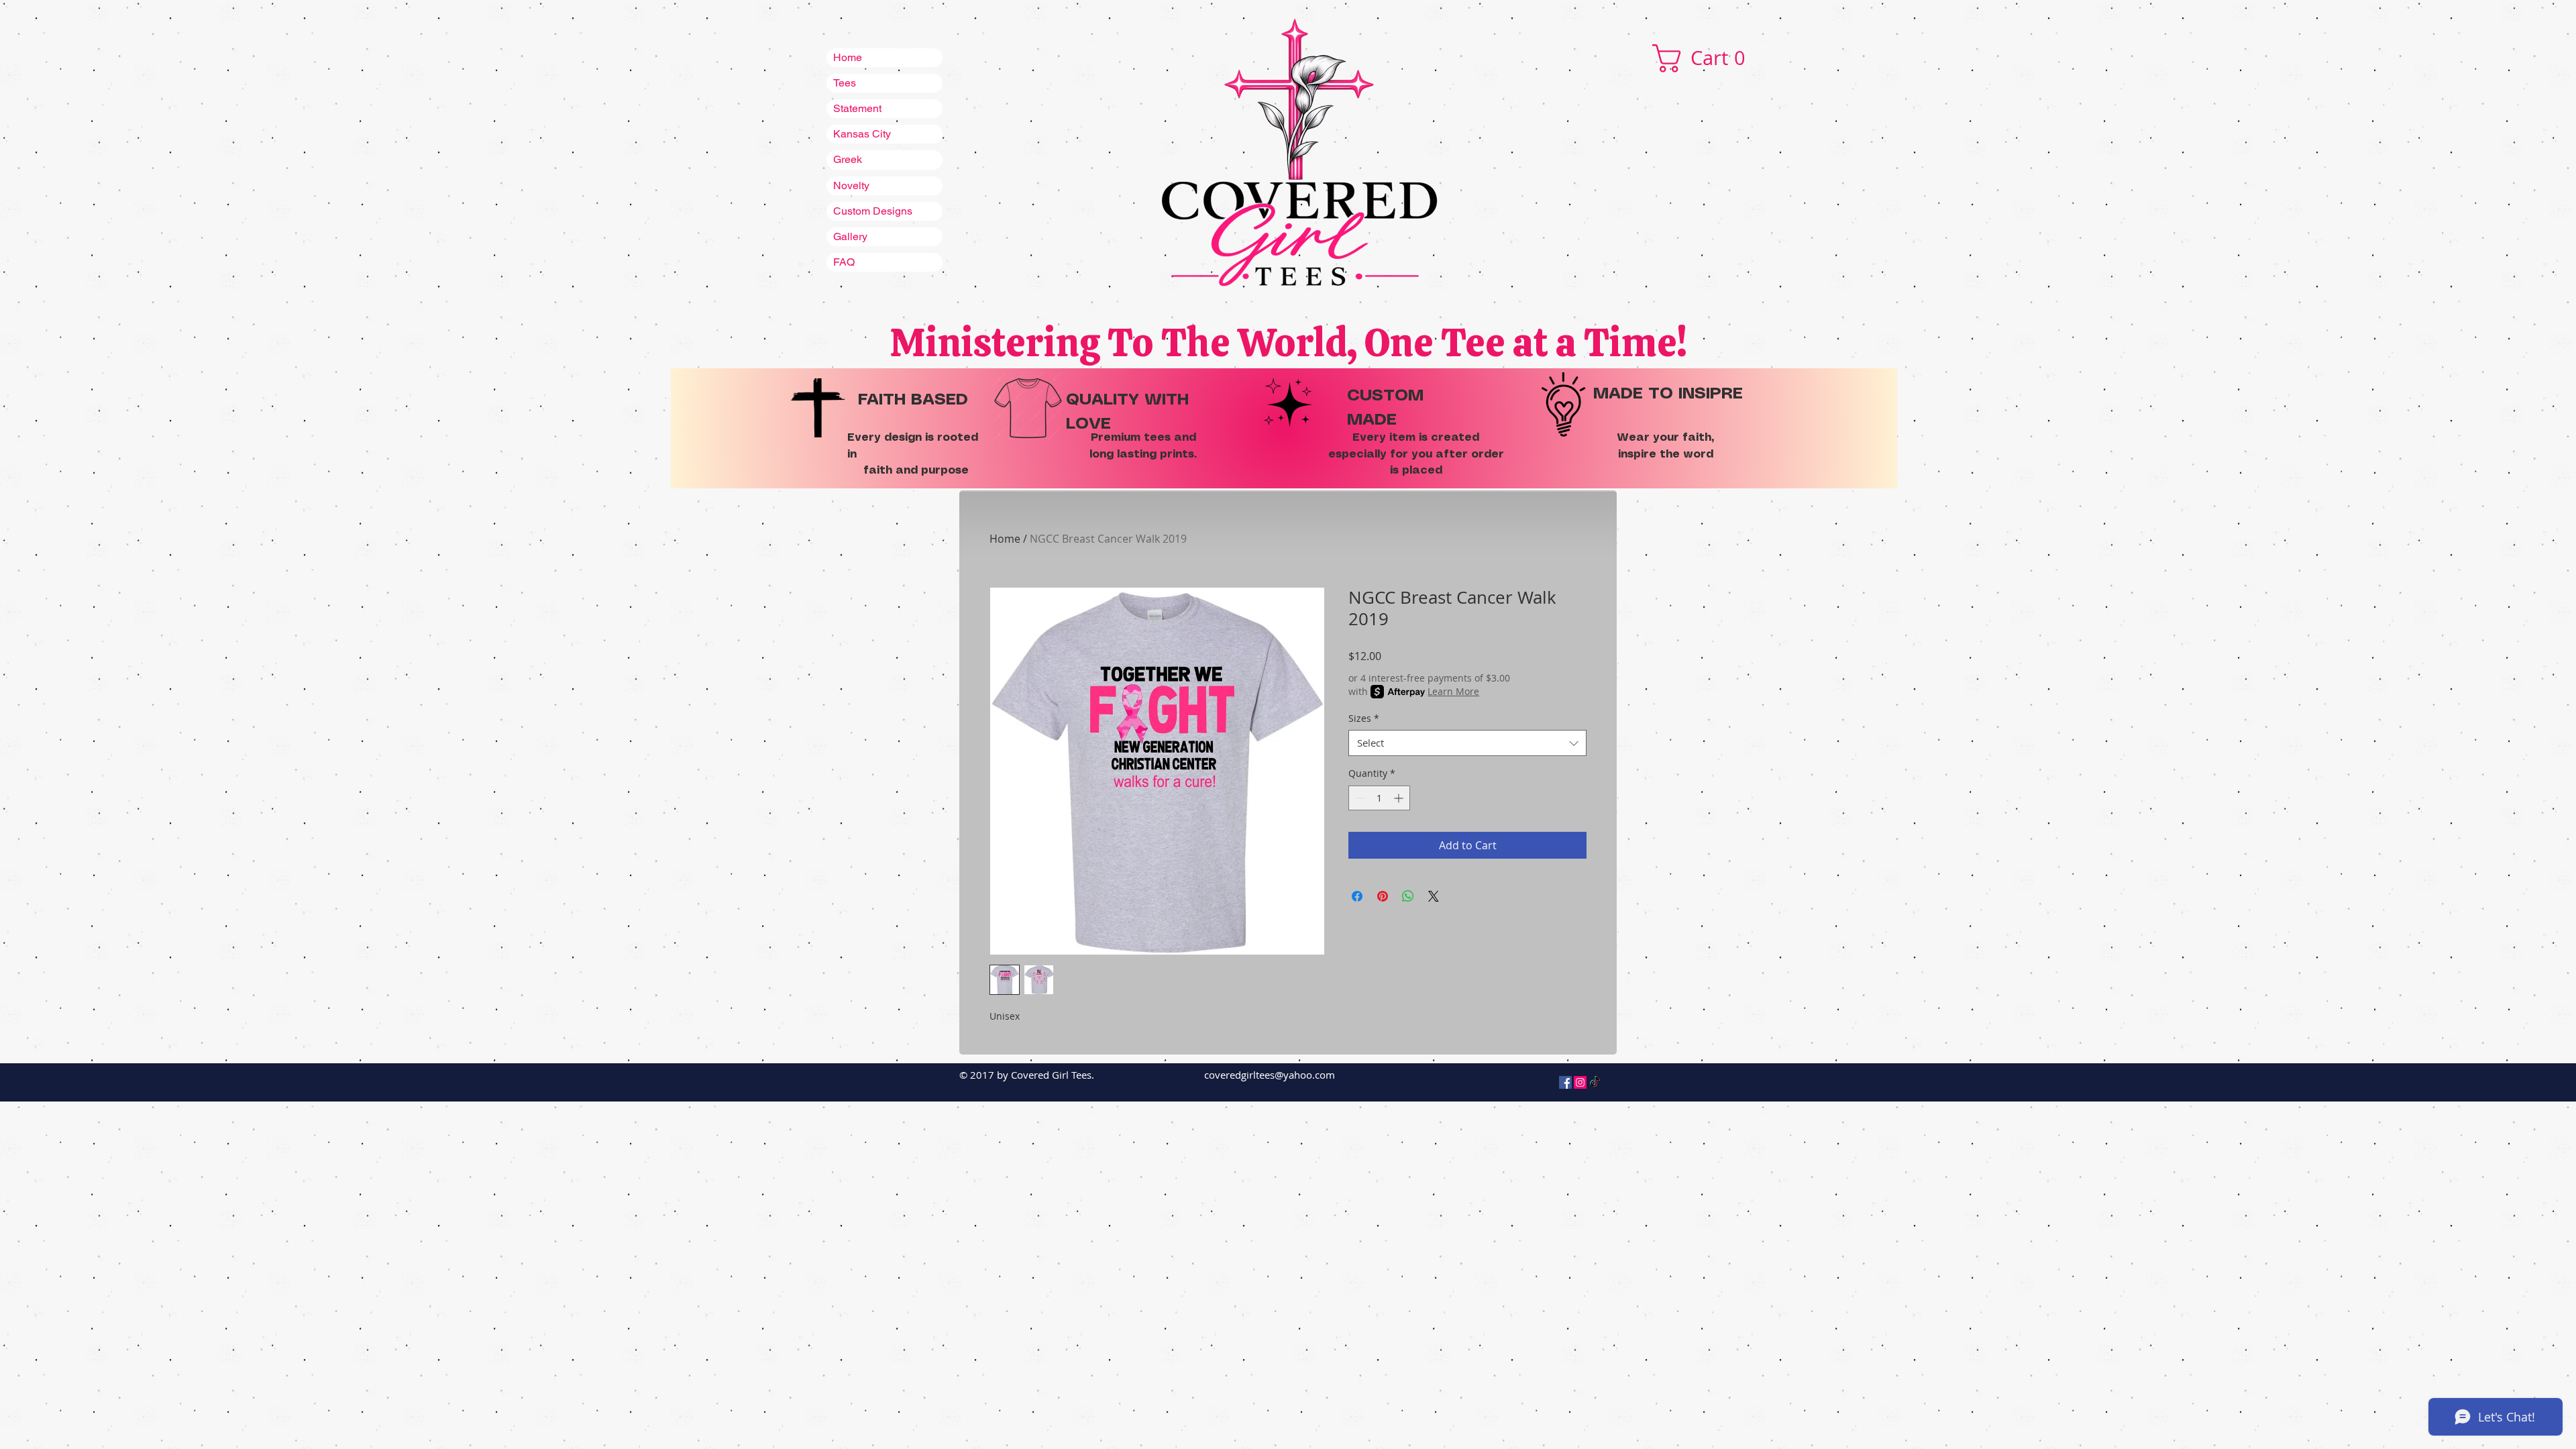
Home (848, 57)
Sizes (1364, 718)
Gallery (850, 236)
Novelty (851, 185)
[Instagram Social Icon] (1580, 1082)
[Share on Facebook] (1357, 896)
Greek (848, 159)
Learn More (1453, 691)
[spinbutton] (1379, 798)
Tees (845, 83)
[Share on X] (1434, 896)
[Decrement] (1359, 798)
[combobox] (1467, 743)
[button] (1707, 58)
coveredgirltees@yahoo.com (1270, 1075)
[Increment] (1400, 798)
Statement (857, 108)
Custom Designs (873, 211)
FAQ (844, 262)
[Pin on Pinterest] (1383, 896)
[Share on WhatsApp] (1408, 896)
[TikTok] (1595, 1082)
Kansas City (862, 134)
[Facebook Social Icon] (1565, 1082)
